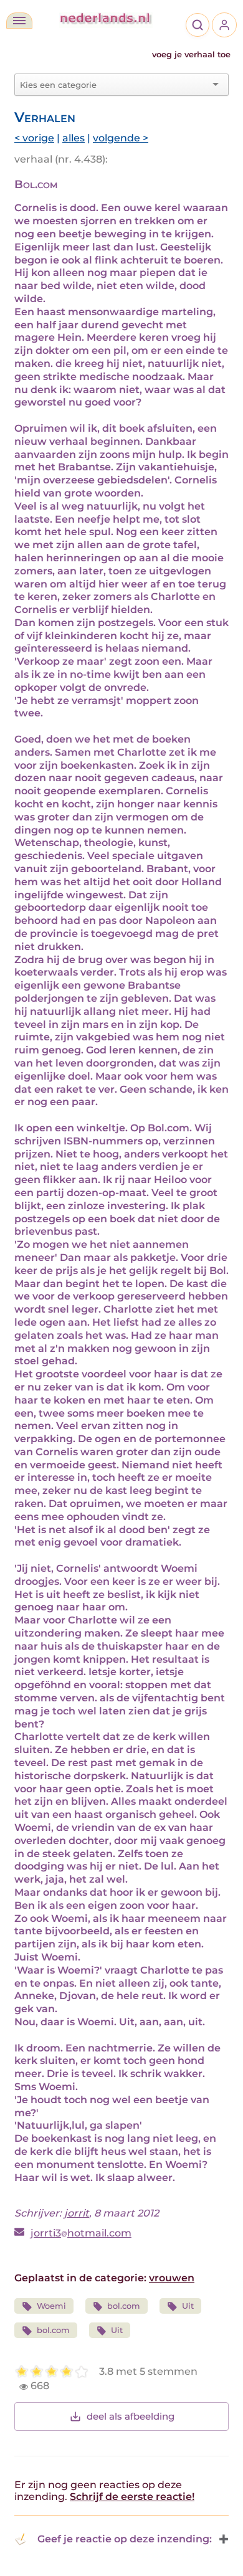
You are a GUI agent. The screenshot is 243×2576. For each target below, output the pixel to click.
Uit (188, 2306)
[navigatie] (19, 21)
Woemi (51, 2306)
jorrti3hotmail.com (81, 2233)
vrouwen (172, 2278)
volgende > (121, 138)
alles (74, 138)
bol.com (124, 2306)
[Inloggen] (224, 25)
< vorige (34, 138)
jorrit (77, 2213)
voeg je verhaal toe (191, 55)
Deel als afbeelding (131, 2416)
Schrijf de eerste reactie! (132, 2497)
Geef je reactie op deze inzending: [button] (125, 2539)
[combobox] (114, 85)
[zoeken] (198, 25)
